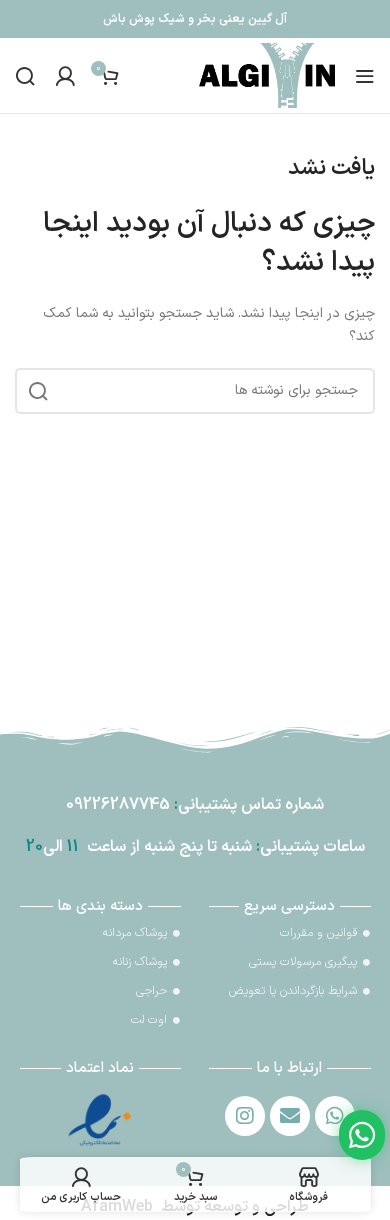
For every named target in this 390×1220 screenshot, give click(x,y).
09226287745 (118, 805)
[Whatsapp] (335, 1116)
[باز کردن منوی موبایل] (365, 76)
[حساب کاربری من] (65, 76)
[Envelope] (290, 1116)
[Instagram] (245, 1116)
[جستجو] (25, 76)
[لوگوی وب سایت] (267, 74)
